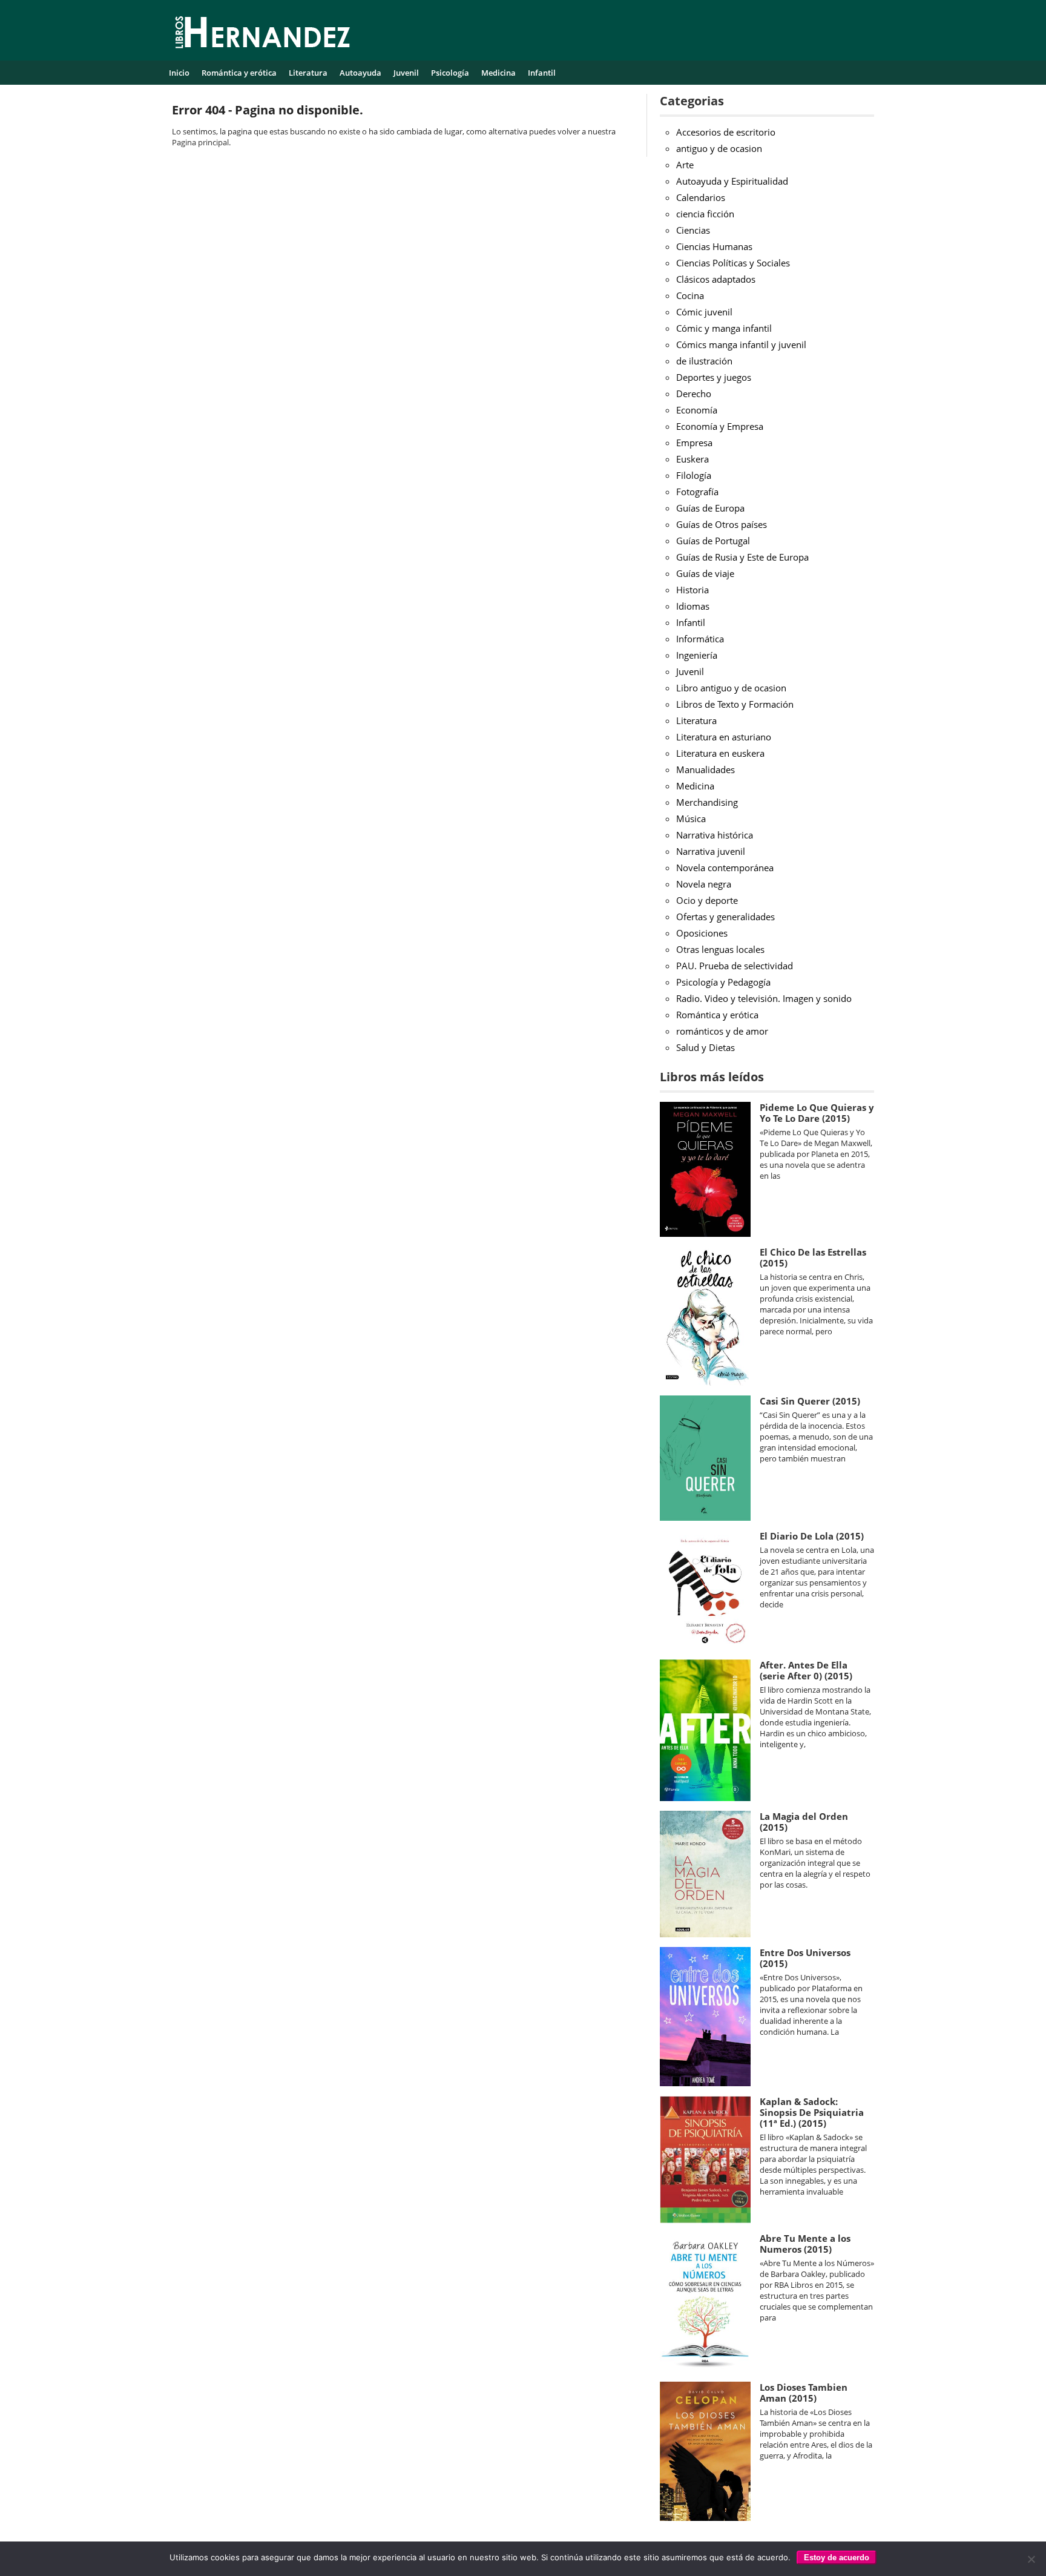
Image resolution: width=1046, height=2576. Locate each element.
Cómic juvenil (704, 312)
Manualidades (706, 769)
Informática (700, 639)
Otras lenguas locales (720, 949)
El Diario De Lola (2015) (812, 1536)
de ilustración (704, 361)
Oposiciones (702, 933)
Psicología (450, 73)
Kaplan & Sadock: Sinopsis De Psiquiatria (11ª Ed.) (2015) (812, 2112)
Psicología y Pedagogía (723, 982)
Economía (697, 410)
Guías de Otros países (722, 524)
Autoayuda (360, 73)
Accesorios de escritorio (726, 132)
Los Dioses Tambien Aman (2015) (804, 2393)
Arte (685, 165)
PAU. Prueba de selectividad (735, 966)
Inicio (179, 73)
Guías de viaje (705, 573)
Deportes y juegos (714, 377)
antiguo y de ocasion (719, 148)
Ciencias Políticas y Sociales (733, 263)
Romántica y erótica (239, 73)
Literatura (308, 73)
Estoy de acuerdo (837, 2558)
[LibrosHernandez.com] (263, 35)
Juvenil (406, 73)
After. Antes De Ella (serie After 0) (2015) (806, 1670)
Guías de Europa (710, 508)
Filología (694, 475)
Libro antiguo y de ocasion (731, 688)
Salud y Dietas (706, 1047)
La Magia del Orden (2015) (804, 1822)
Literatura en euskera (720, 753)
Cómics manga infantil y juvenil (741, 344)
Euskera (692, 459)
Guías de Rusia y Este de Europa (742, 557)
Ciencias (693, 230)
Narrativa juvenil (711, 851)
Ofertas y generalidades (725, 917)
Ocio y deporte (707, 900)
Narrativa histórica (715, 835)
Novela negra (704, 884)
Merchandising (707, 802)
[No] (1031, 2559)
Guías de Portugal (713, 541)
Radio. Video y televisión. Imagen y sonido (764, 998)
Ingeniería (697, 655)
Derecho (694, 394)
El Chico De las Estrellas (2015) (813, 1257)
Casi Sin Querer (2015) (810, 1401)
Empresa (694, 443)
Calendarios (701, 197)
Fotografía (697, 492)
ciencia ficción (705, 214)
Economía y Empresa (720, 426)
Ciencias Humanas (714, 246)
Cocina (690, 295)
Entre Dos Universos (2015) (805, 1958)
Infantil (542, 73)
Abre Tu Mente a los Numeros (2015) (805, 2244)
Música (691, 819)
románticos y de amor (722, 1031)
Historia (692, 590)
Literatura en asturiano (724, 737)
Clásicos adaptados (716, 279)
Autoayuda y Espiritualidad (732, 181)
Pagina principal (200, 142)
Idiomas (693, 606)
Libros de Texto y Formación (735, 704)
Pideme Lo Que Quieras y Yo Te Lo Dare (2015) (817, 1113)
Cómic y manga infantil (724, 328)
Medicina (498, 73)
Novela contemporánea (725, 868)
